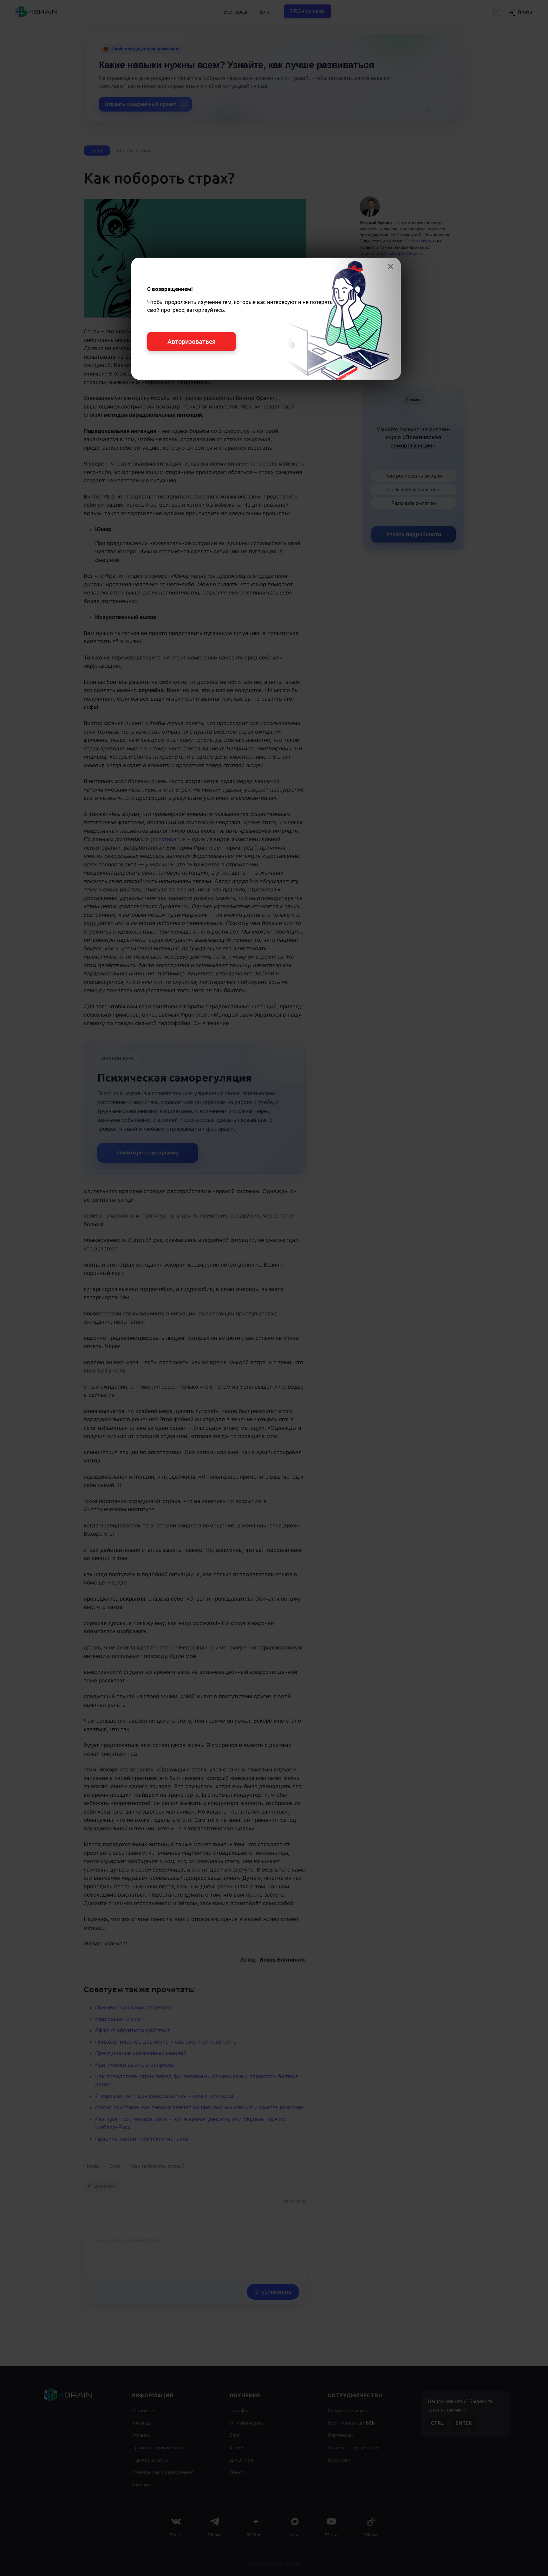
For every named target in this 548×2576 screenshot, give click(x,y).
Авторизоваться (192, 342)
